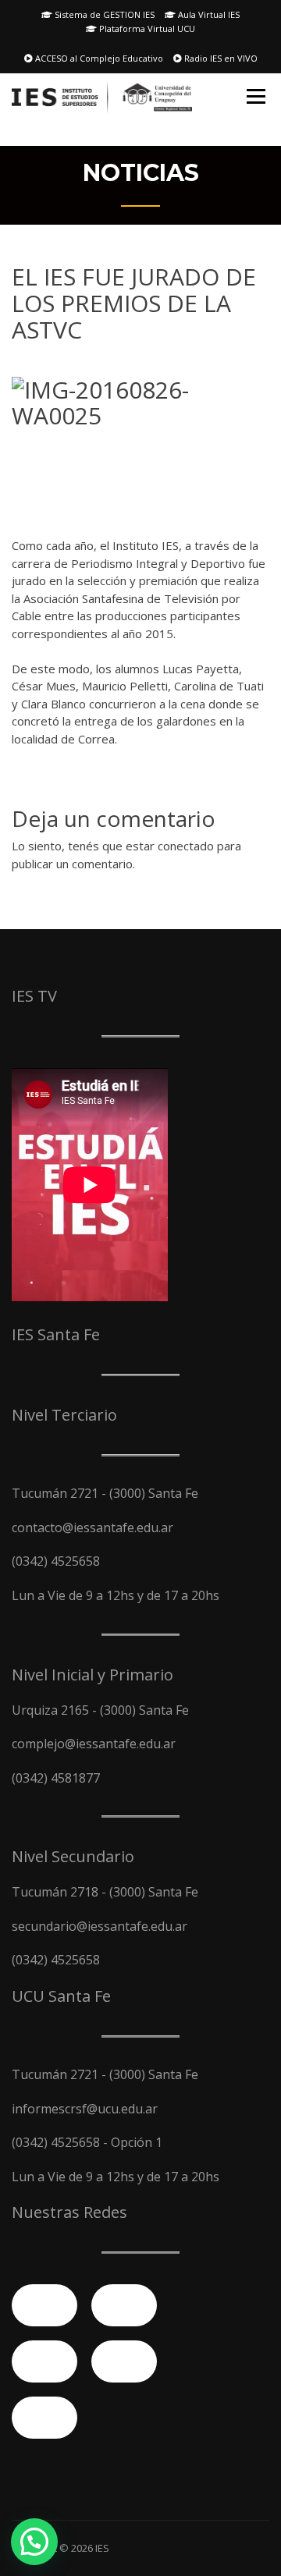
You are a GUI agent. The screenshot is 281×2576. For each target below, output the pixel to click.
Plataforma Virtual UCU (146, 28)
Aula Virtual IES (208, 14)
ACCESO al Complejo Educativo (98, 58)
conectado (186, 846)
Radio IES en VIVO (220, 58)
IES (102, 2548)
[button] (34, 2542)
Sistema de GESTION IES (103, 14)
